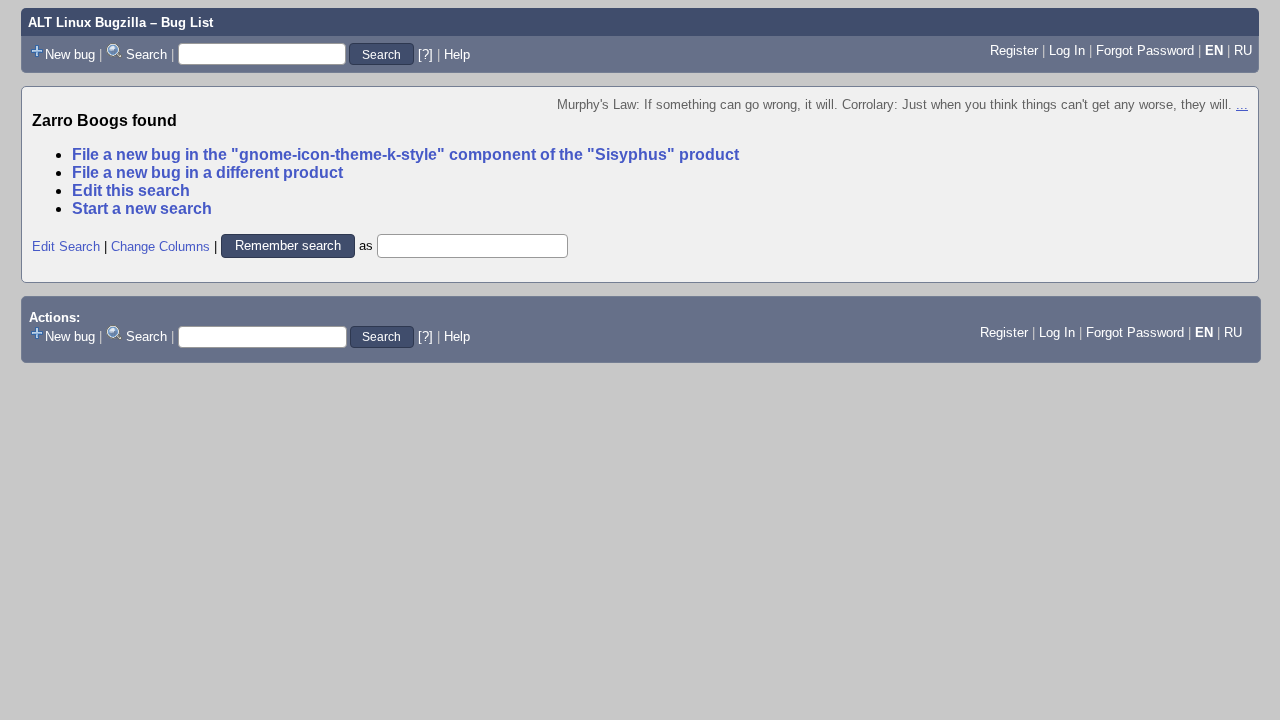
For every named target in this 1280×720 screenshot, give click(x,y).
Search (146, 54)
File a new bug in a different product (207, 172)
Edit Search (66, 245)
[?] (425, 54)
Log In (1067, 50)
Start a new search (142, 208)
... (1242, 104)
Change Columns (160, 245)
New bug (70, 54)
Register (1014, 50)
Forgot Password (1145, 50)
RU (1243, 50)
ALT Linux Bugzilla (87, 22)
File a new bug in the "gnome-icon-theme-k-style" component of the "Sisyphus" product (405, 154)
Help (457, 54)
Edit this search (131, 190)
